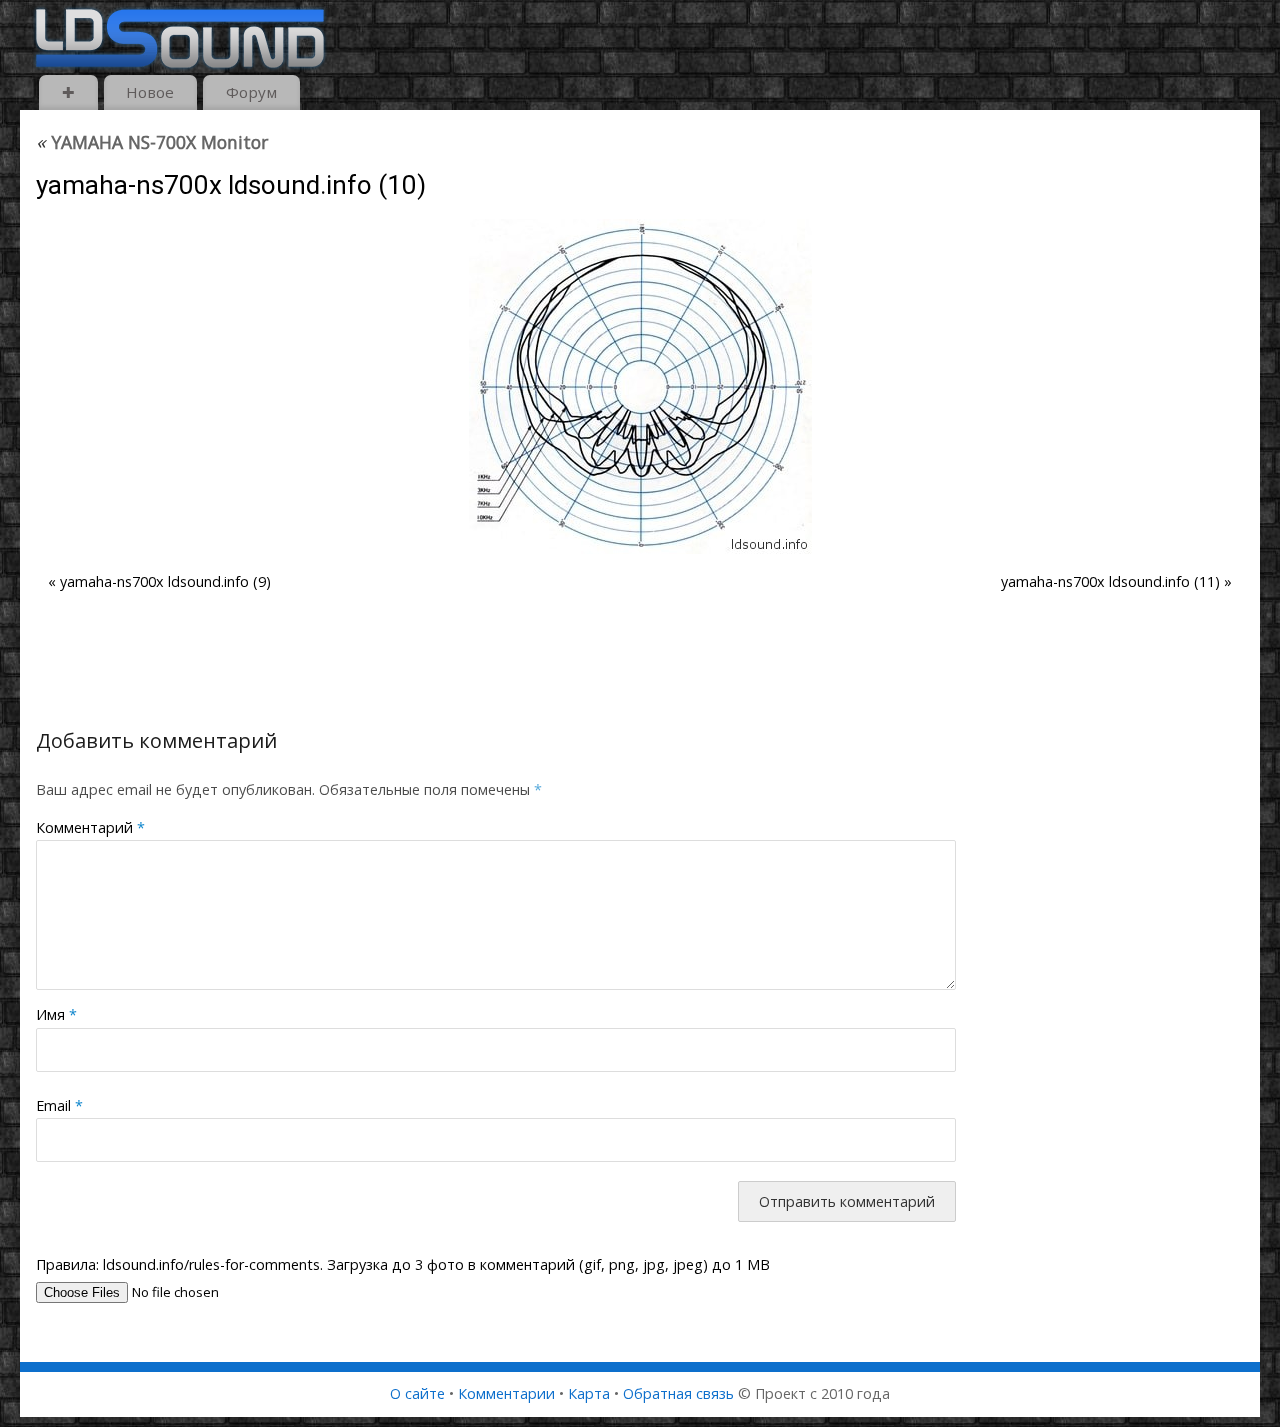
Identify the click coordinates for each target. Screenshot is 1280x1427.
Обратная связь (678, 1393)
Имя (56, 1014)
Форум (251, 92)
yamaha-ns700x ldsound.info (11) (1110, 581)
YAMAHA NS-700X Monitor (152, 142)
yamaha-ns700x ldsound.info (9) (165, 581)
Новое (150, 92)
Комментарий (90, 827)
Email (59, 1105)
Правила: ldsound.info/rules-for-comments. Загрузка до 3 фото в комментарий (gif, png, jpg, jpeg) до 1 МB (403, 1264)
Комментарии (506, 1393)
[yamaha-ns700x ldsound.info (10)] (640, 386)
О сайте (417, 1393)
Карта (589, 1393)
